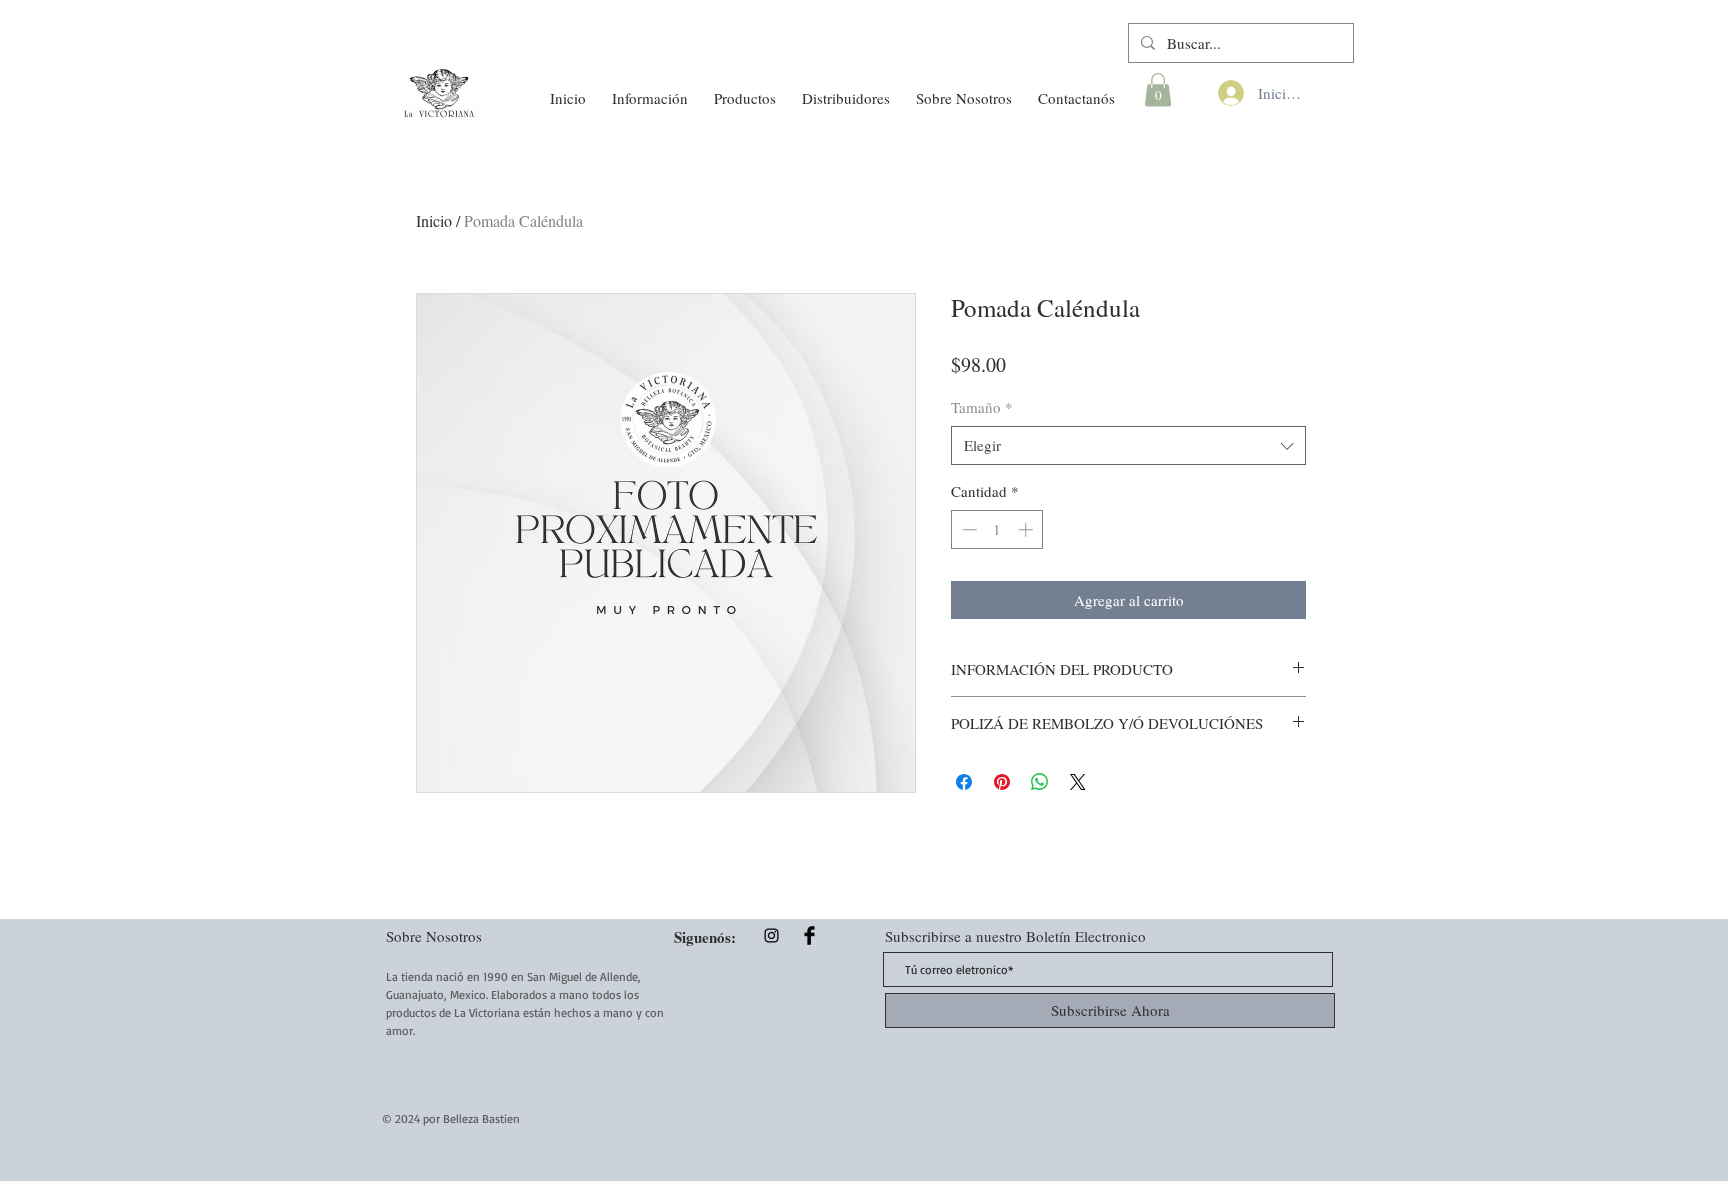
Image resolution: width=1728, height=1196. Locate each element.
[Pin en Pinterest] (1002, 782)
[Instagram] (771, 935)
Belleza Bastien (481, 1118)
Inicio (434, 220)
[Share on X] (1078, 782)
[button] (650, 89)
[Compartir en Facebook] (964, 782)
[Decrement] (967, 529)
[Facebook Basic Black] (809, 935)
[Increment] (1027, 529)
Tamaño (982, 407)
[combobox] (1128, 445)
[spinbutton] (997, 529)
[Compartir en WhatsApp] (1040, 782)
